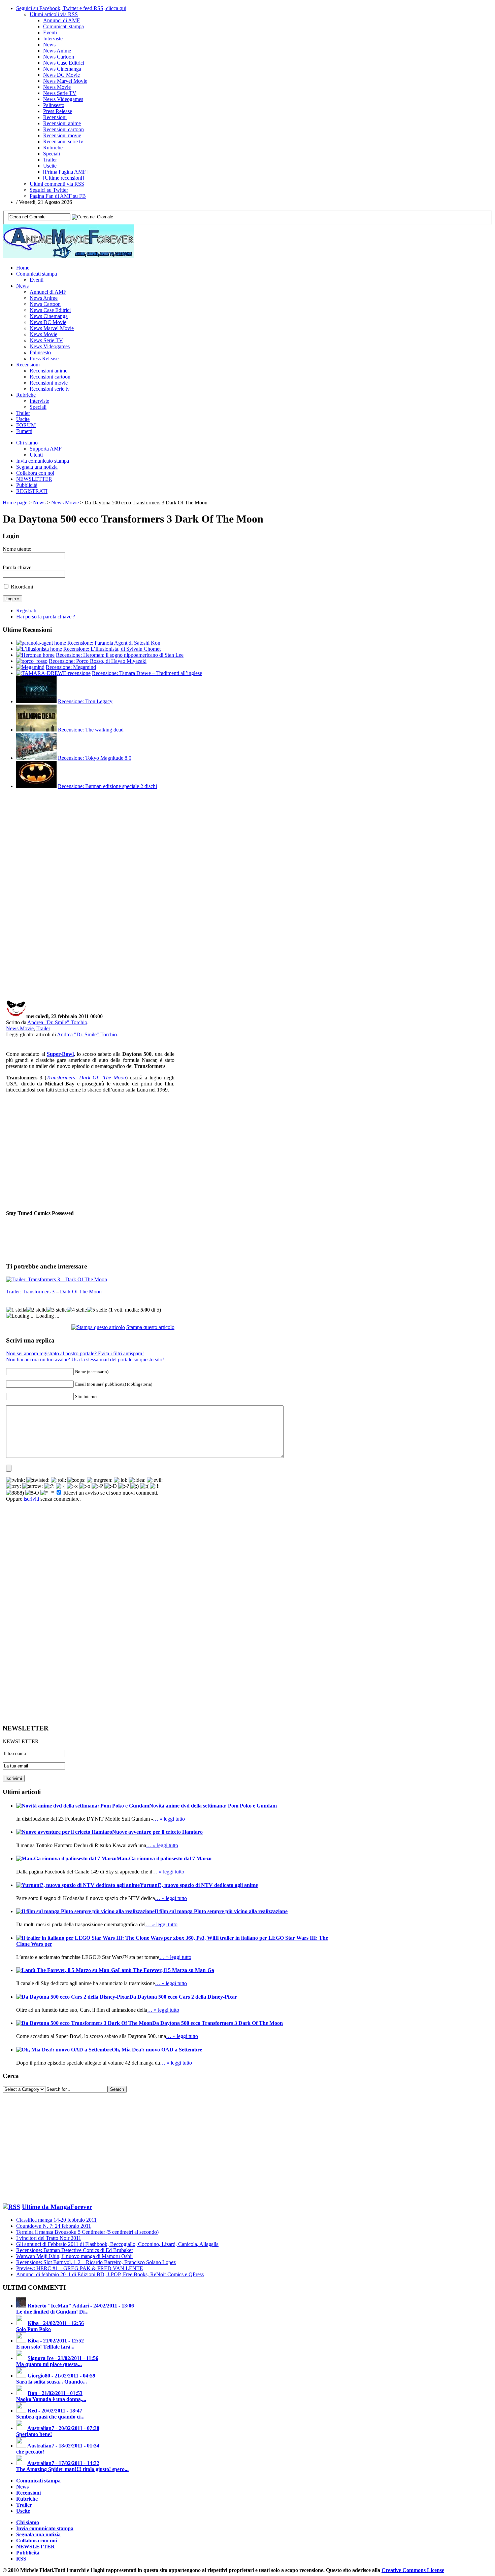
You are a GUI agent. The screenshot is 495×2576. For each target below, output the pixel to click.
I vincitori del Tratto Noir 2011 (49, 2238)
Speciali (52, 154)
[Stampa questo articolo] (98, 1327)
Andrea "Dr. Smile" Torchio (57, 1022)
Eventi (50, 32)
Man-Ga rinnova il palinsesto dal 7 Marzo (164, 1858)
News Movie (57, 87)
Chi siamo (27, 443)
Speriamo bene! (34, 2434)
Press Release (58, 111)
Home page (15, 503)
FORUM (26, 425)
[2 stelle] (36, 1310)
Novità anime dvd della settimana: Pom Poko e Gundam (213, 1806)
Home (23, 268)
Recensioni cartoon (63, 129)
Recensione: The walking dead (91, 730)
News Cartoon (59, 57)
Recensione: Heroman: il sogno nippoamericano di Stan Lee (120, 655)
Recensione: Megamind (71, 667)
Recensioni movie (62, 135)
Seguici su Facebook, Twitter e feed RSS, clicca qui (71, 8)
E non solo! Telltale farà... (45, 2347)
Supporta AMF (46, 449)
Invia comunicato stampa (43, 461)
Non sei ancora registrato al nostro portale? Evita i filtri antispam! (75, 1353)
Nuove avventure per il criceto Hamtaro (157, 1832)
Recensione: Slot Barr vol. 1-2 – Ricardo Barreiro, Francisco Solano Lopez (96, 2262)
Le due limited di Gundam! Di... (52, 2312)
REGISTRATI (32, 491)
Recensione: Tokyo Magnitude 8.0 (95, 758)
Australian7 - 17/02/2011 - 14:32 (63, 2463)
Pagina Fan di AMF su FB (58, 196)
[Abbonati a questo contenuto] (11, 2207)
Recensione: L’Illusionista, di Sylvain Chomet (112, 649)
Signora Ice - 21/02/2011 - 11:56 (63, 2358)
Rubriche (53, 148)
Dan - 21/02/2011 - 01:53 (55, 2393)
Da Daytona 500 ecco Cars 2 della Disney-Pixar (183, 1997)
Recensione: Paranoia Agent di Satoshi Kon (114, 643)
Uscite (50, 166)
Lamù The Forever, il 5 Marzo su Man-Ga (166, 1970)
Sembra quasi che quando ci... (50, 2417)
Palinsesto (54, 105)
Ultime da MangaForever (57, 2207)
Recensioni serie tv (63, 141)
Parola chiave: (18, 567)
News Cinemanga (62, 69)
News (49, 45)
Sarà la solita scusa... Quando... (52, 2382)
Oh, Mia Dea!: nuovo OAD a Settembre (157, 2050)
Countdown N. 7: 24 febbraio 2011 (54, 2226)
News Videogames (63, 99)
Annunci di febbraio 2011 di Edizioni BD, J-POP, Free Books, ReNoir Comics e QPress (110, 2274)
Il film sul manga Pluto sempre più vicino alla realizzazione (221, 1911)
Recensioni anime (62, 123)
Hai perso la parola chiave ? (46, 617)
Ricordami (22, 587)
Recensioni (55, 117)
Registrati (26, 611)
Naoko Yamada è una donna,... (51, 2399)
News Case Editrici (64, 63)
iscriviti (31, 1499)
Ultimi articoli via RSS (54, 14)
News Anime (57, 51)
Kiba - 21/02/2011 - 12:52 (56, 2341)
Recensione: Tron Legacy (85, 701)
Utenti (36, 455)
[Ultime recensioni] (63, 178)
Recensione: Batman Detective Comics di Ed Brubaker (75, 2250)
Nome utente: (17, 549)
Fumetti (24, 431)
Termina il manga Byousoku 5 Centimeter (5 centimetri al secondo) (87, 2232)
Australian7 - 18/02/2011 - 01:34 (63, 2446)
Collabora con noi (35, 473)
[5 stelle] (97, 1310)
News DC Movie (61, 75)
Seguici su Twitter (49, 190)
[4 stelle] (77, 1310)
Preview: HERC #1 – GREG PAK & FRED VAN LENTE (80, 2268)
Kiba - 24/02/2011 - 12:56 (56, 2323)
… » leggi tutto (169, 1819)
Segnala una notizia (37, 467)
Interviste (53, 39)
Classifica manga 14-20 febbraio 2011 (56, 2220)
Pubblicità (27, 485)
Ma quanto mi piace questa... (49, 2364)
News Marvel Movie (65, 81)
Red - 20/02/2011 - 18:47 (55, 2411)
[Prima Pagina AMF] (65, 172)
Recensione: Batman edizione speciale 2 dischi (107, 786)
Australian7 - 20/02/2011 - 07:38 (63, 2428)
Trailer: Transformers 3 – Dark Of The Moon (54, 1292)
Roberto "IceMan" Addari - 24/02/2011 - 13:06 (81, 2306)
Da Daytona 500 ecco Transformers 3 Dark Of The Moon (218, 2023)
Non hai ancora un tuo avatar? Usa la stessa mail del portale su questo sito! (85, 1359)
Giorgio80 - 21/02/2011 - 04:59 (61, 2376)
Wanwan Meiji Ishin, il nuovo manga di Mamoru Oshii (74, 2256)
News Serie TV (60, 93)
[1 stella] (16, 1310)
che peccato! (30, 2452)
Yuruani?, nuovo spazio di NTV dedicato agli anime (199, 1885)
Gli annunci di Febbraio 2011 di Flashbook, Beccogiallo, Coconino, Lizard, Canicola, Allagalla (117, 2244)
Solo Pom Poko (34, 2329)
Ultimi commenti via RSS (57, 184)
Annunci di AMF (61, 20)
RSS (21, 2559)
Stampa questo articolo (150, 1327)
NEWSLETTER (34, 479)
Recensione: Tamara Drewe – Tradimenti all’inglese (147, 673)
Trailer (50, 160)
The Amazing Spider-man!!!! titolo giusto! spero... (72, 2469)
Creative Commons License (413, 2570)
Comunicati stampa (63, 26)
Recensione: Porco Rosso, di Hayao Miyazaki (98, 661)
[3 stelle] (57, 1310)
